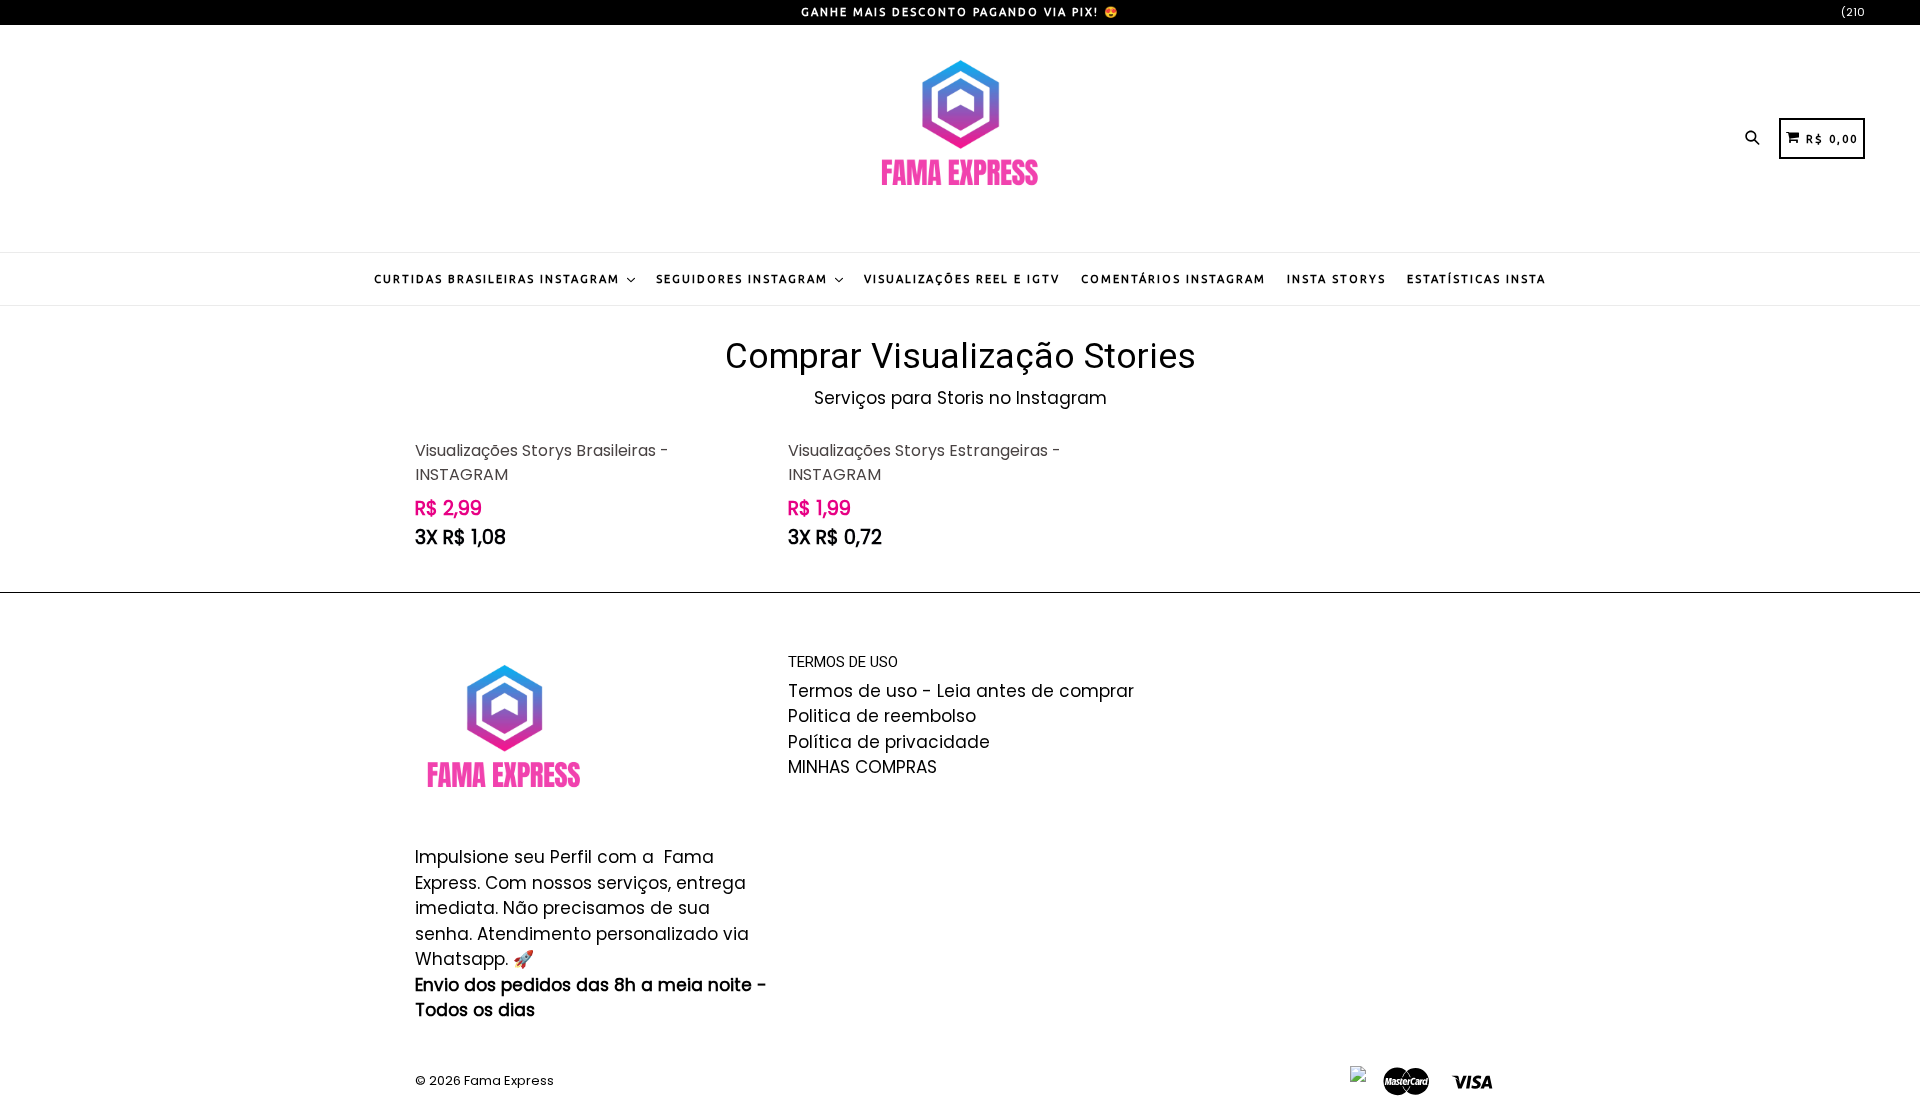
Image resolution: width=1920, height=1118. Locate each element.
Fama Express (509, 1080)
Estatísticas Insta (1476, 279)
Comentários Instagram (1173, 279)
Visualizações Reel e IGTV (962, 279)
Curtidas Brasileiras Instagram (499, 279)
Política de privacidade (889, 742)
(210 (1853, 12)
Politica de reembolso (882, 716)
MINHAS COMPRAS (862, 767)
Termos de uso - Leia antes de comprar (961, 691)
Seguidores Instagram (744, 279)
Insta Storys (1336, 279)
